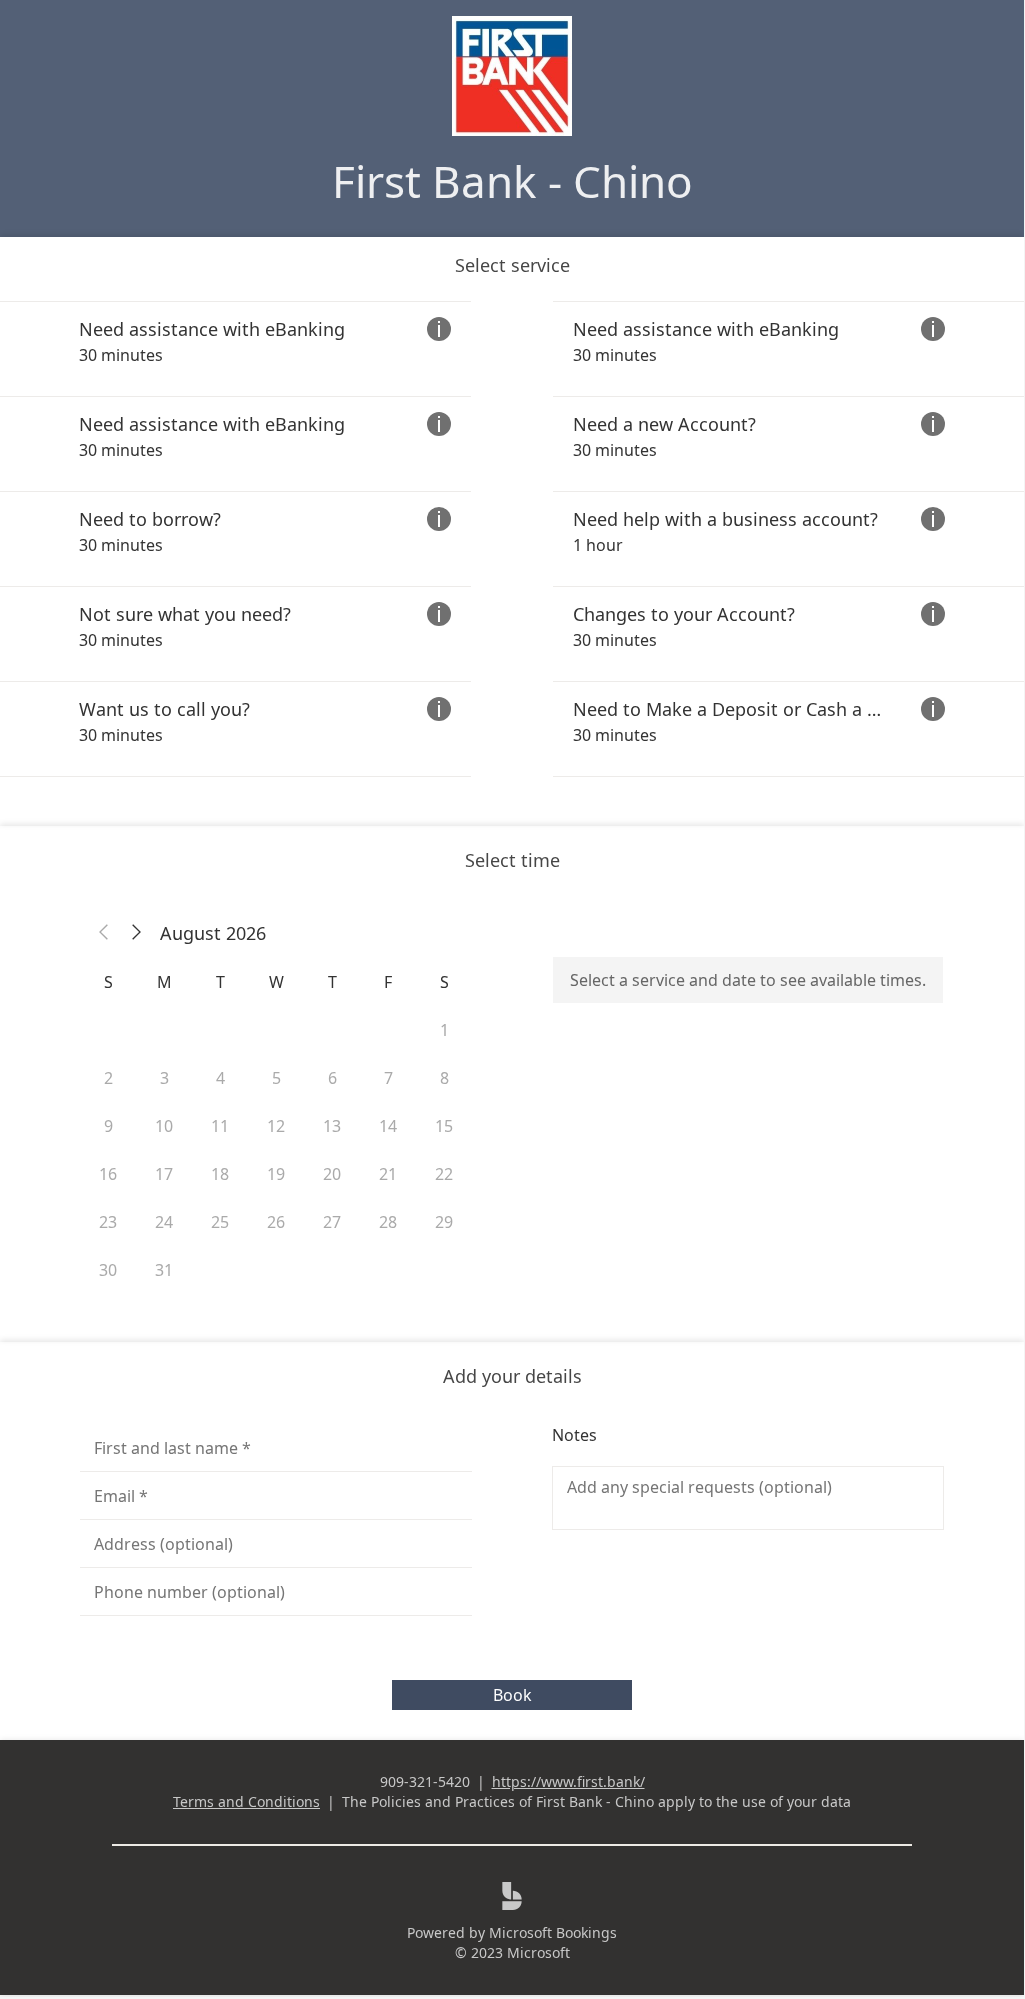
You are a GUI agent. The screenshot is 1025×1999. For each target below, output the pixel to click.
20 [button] (332, 1174)
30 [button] (108, 1270)
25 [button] (220, 1222)
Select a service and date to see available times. (748, 980)
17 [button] (164, 1174)
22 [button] (444, 1174)
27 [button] (332, 1222)
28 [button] (388, 1222)
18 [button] (220, 1174)
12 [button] (276, 1126)
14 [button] (388, 1126)
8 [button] (444, 1078)
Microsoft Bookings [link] (553, 1932)
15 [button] (444, 1126)
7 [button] (388, 1078)
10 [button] (164, 1126)
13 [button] (332, 1126)
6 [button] (332, 1078)
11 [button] (220, 1126)
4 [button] (220, 1078)
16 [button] (108, 1174)
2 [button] (108, 1078)
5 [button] (276, 1078)
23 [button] (108, 1222)
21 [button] (388, 1174)
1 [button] (444, 1030)
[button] (104, 933)
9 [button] (108, 1126)
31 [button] (164, 1270)
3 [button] (164, 1078)
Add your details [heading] (512, 1376)
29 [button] (444, 1222)
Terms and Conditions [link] (246, 1801)
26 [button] (276, 1222)
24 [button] (164, 1222)
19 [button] (276, 1174)
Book (512, 1695)
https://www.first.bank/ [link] (568, 1781)
